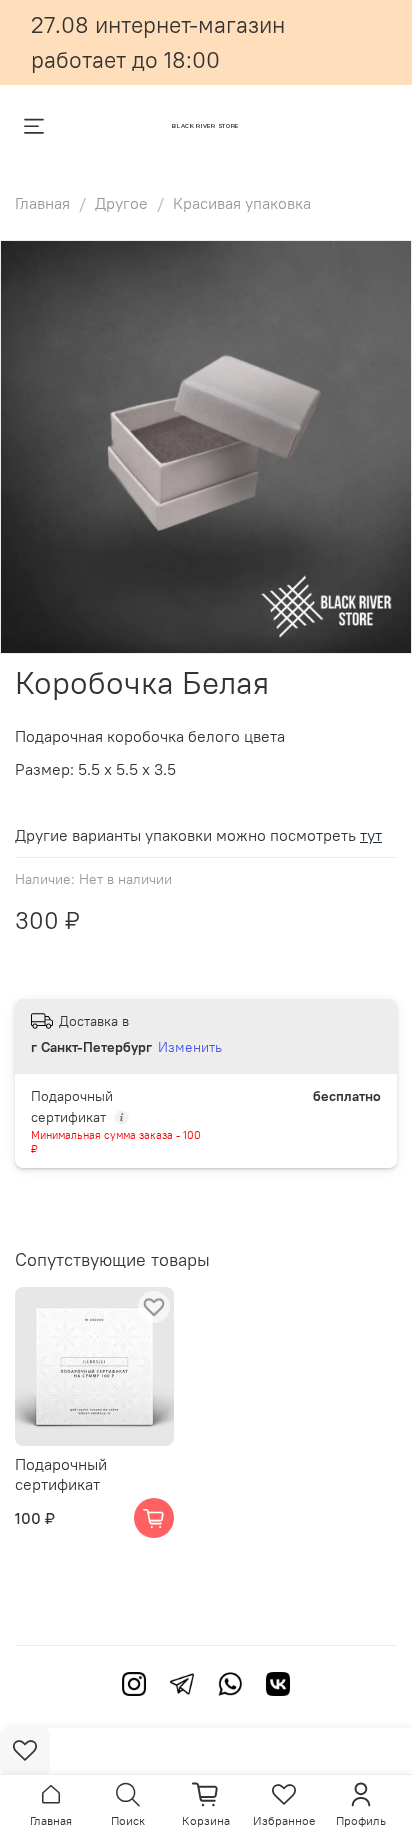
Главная (42, 203)
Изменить (190, 1047)
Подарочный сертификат (61, 1474)
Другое (121, 203)
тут (371, 835)
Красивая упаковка (242, 203)
